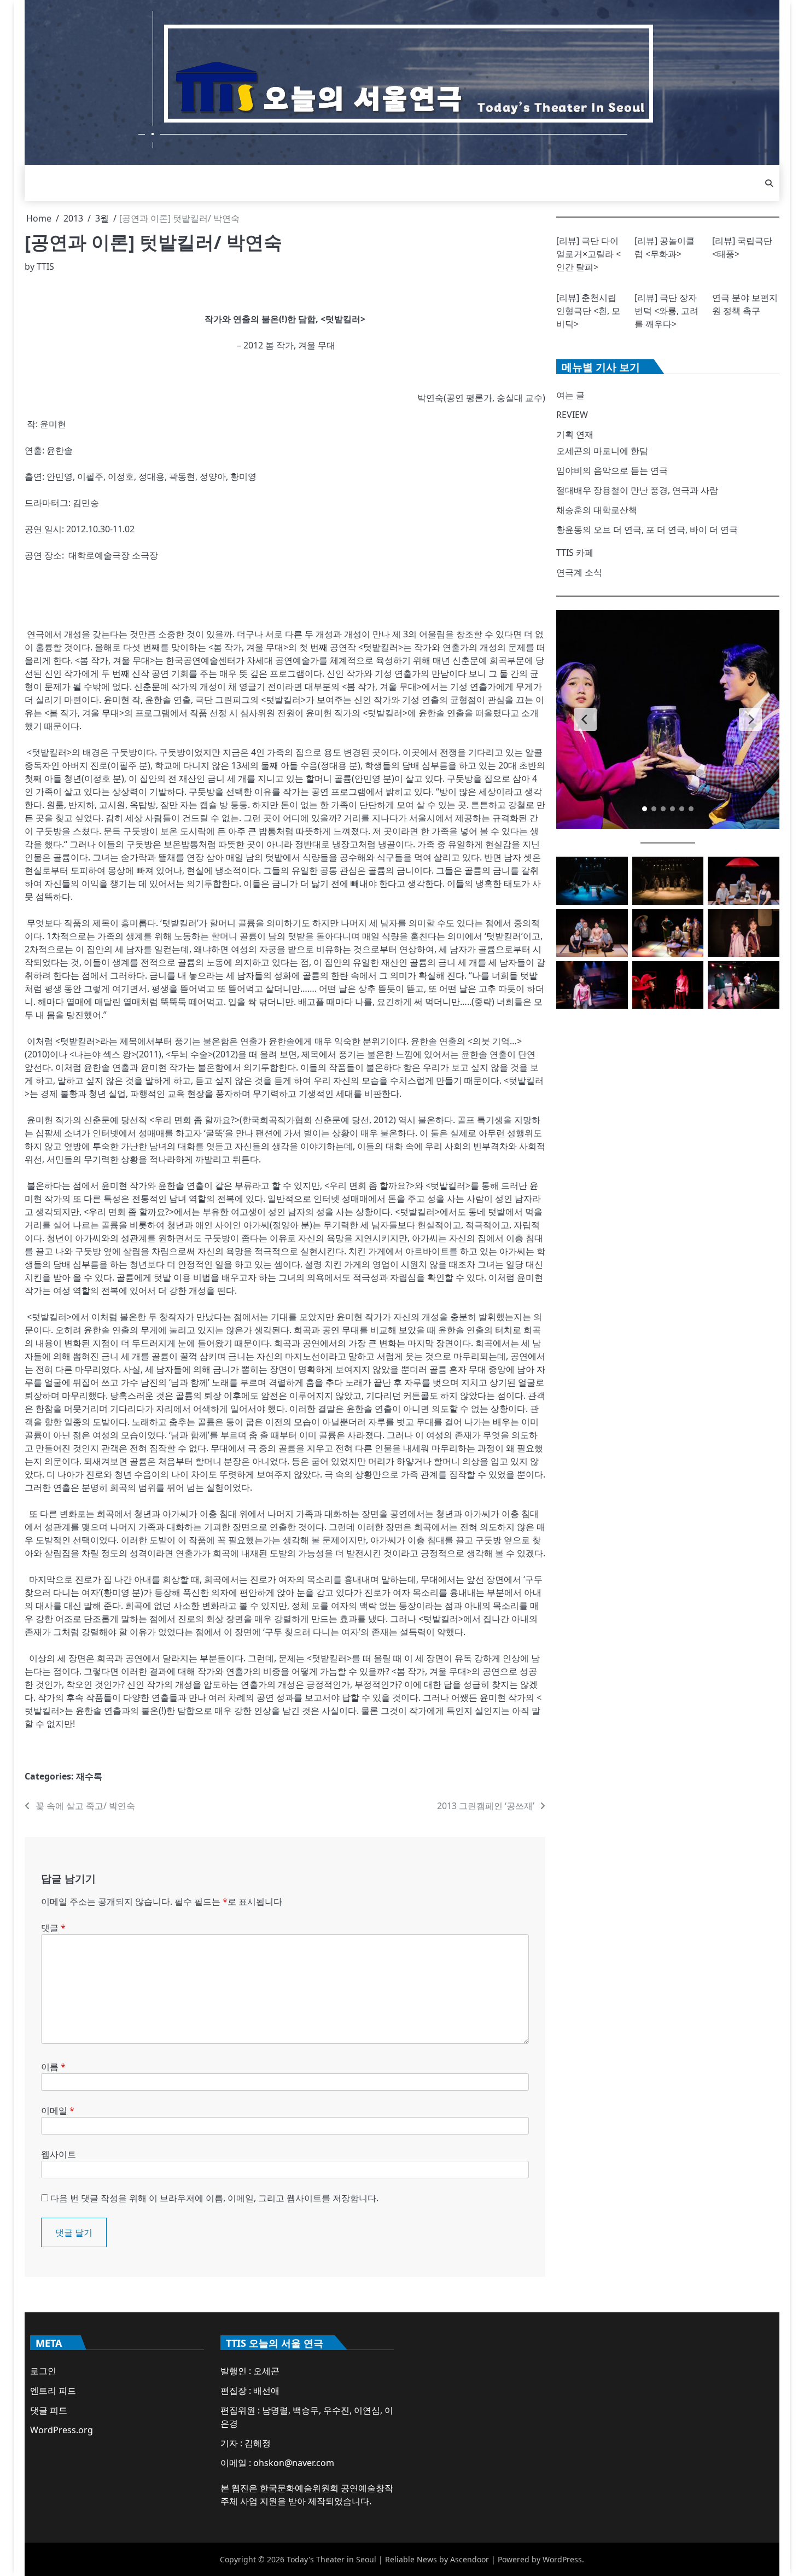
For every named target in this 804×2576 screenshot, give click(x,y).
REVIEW (572, 415)
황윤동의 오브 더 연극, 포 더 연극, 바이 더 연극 (647, 530)
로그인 (43, 2371)
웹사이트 (59, 2154)
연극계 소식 (579, 572)
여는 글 (570, 395)
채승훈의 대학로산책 (597, 510)
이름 (53, 2067)
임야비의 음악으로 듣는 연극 (612, 470)
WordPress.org (62, 2430)
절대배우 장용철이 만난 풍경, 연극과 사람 (637, 490)
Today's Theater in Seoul (331, 2559)
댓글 (53, 1928)
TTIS (45, 266)
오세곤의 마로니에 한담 (602, 451)
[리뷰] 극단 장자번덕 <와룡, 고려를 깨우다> (666, 311)
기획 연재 (575, 434)
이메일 (58, 2110)
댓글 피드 (49, 2410)
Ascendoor (470, 2559)
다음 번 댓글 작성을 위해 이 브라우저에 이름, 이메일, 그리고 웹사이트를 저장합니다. (214, 2198)
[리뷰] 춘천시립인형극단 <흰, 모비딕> (588, 311)
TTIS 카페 (575, 553)
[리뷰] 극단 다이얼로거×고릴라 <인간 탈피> (589, 254)
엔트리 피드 (53, 2391)
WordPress (562, 2559)
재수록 (89, 1776)
